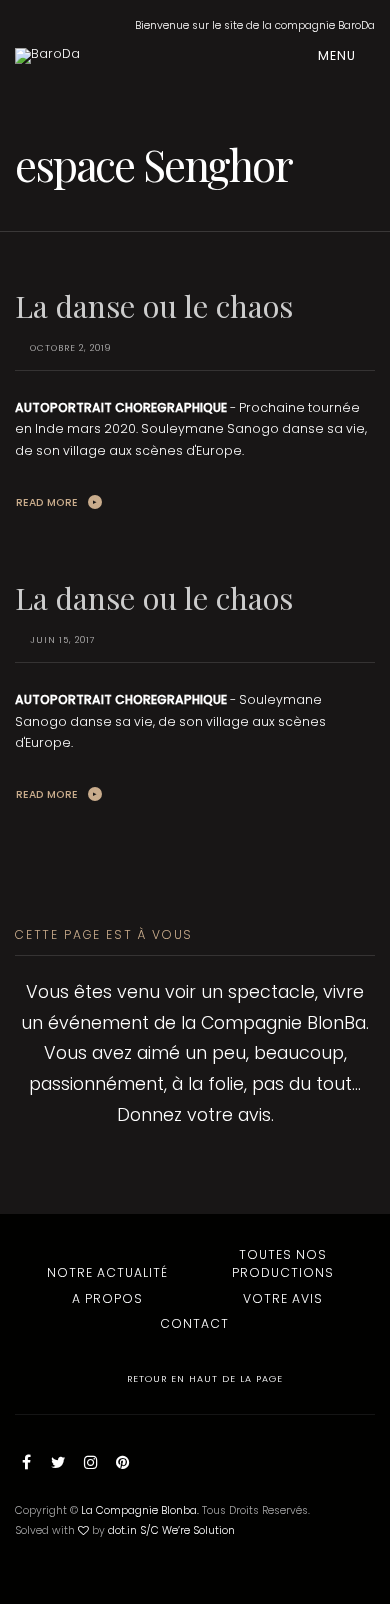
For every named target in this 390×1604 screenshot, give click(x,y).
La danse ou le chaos (154, 305)
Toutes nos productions (283, 1263)
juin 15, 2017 (63, 640)
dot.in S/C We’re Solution (171, 1530)
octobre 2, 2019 (70, 348)
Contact (194, 1323)
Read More (47, 502)
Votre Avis (283, 1298)
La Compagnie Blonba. (140, 1510)
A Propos (107, 1298)
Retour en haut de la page (203, 1378)
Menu (339, 55)
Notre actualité (107, 1272)
